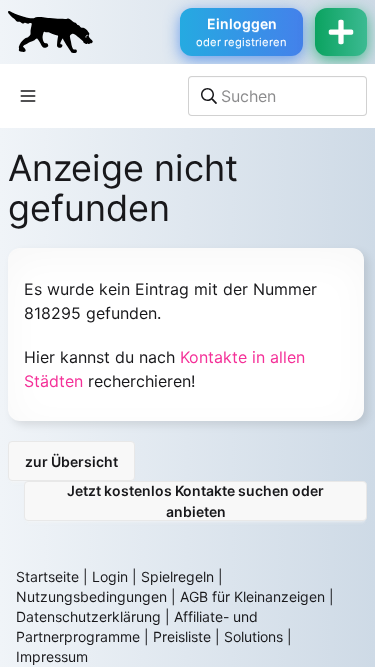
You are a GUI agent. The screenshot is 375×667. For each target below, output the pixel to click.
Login (110, 576)
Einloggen (241, 32)
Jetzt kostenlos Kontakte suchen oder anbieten (195, 501)
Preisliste (182, 636)
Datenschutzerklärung (88, 616)
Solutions (253, 636)
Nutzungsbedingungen (91, 596)
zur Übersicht (71, 461)
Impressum (52, 656)
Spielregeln (177, 576)
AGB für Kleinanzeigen (252, 596)
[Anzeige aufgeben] (341, 32)
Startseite (47, 576)
